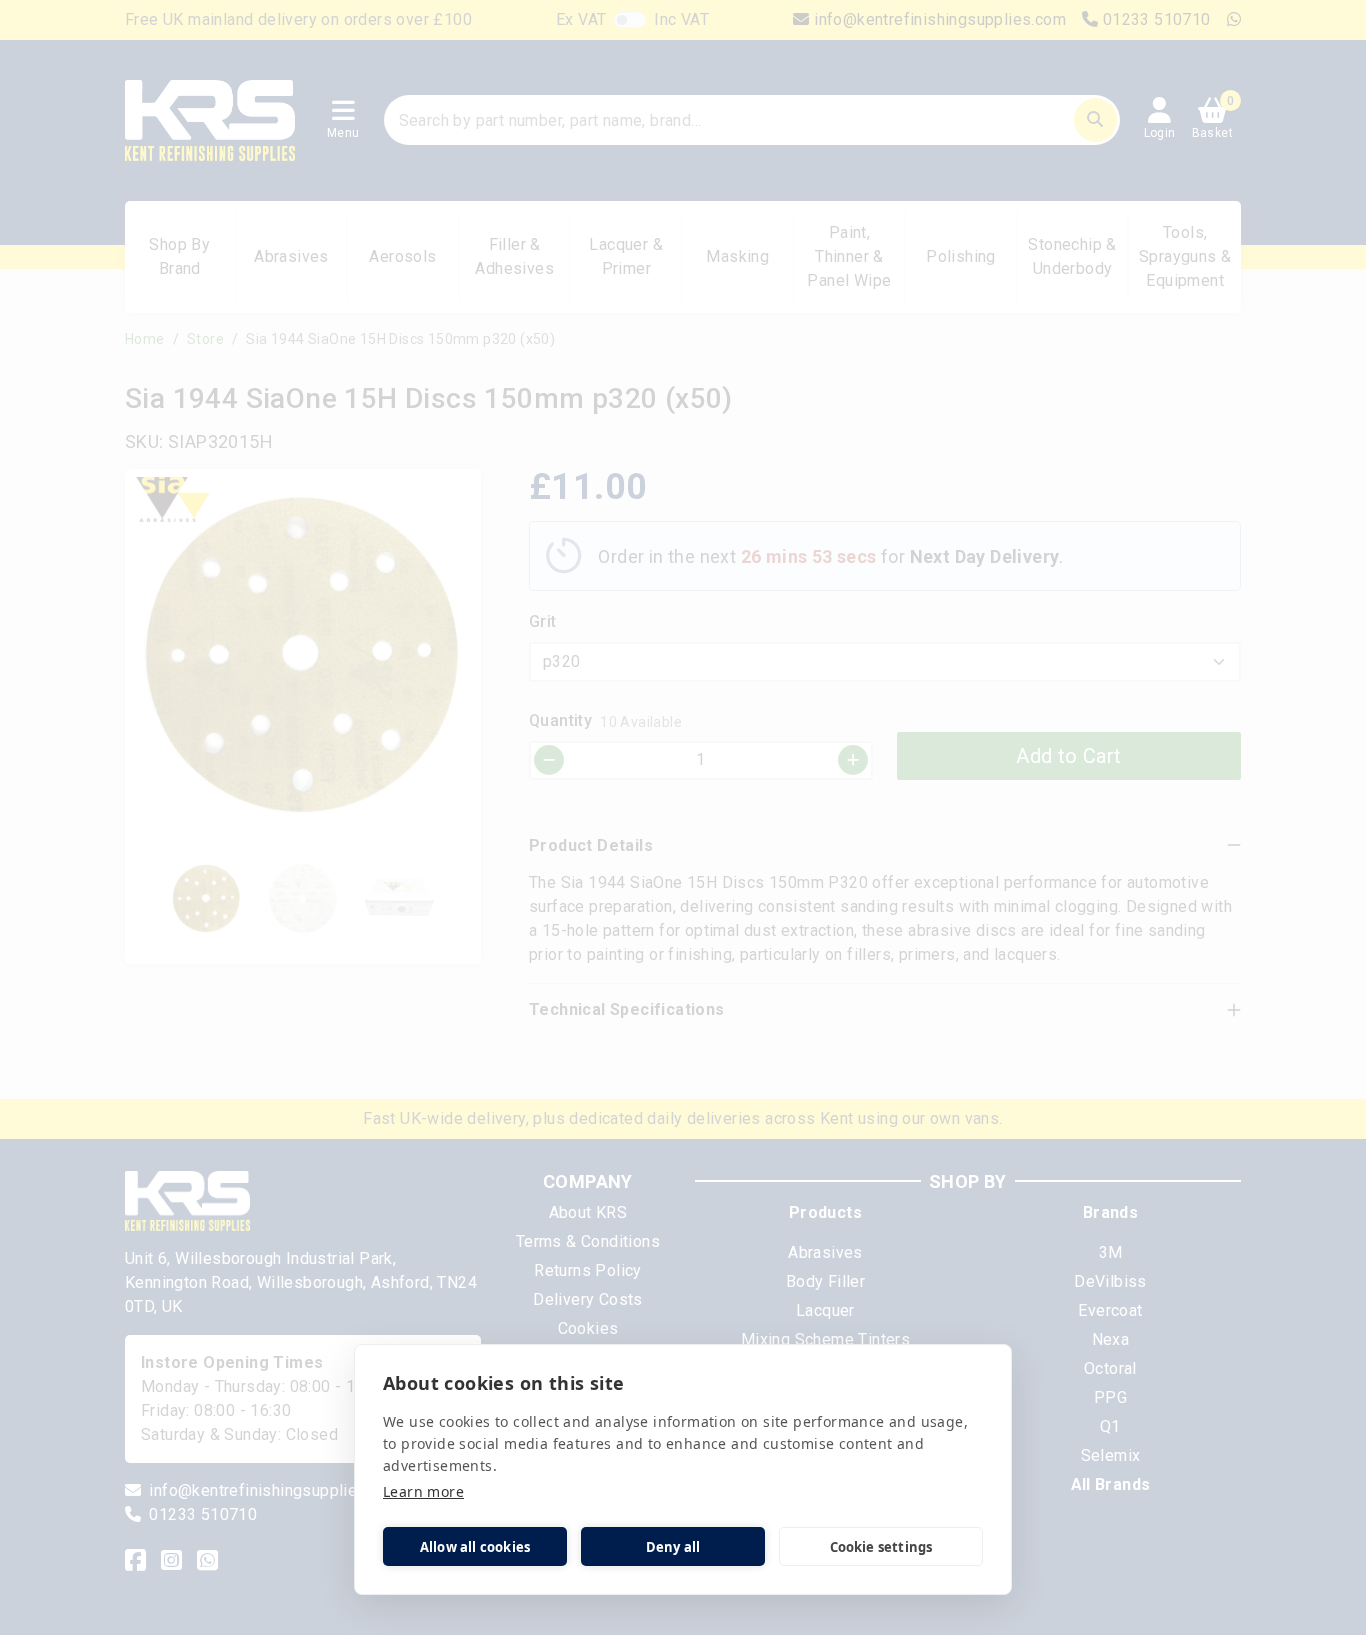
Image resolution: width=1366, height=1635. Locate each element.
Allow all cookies (475, 1547)
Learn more (423, 1491)
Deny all (673, 1547)
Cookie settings (881, 1547)
